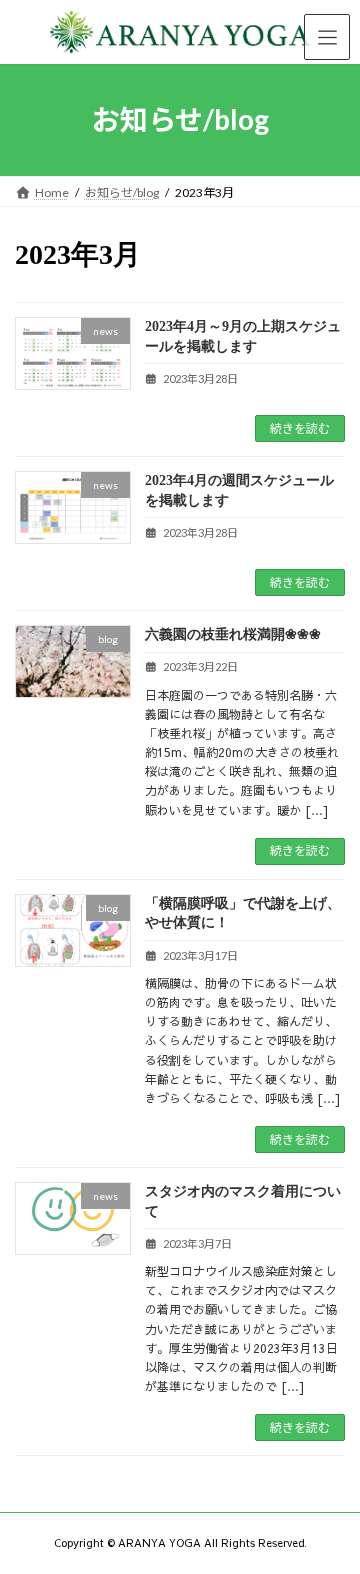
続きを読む (300, 428)
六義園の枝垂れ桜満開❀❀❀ (233, 634)
